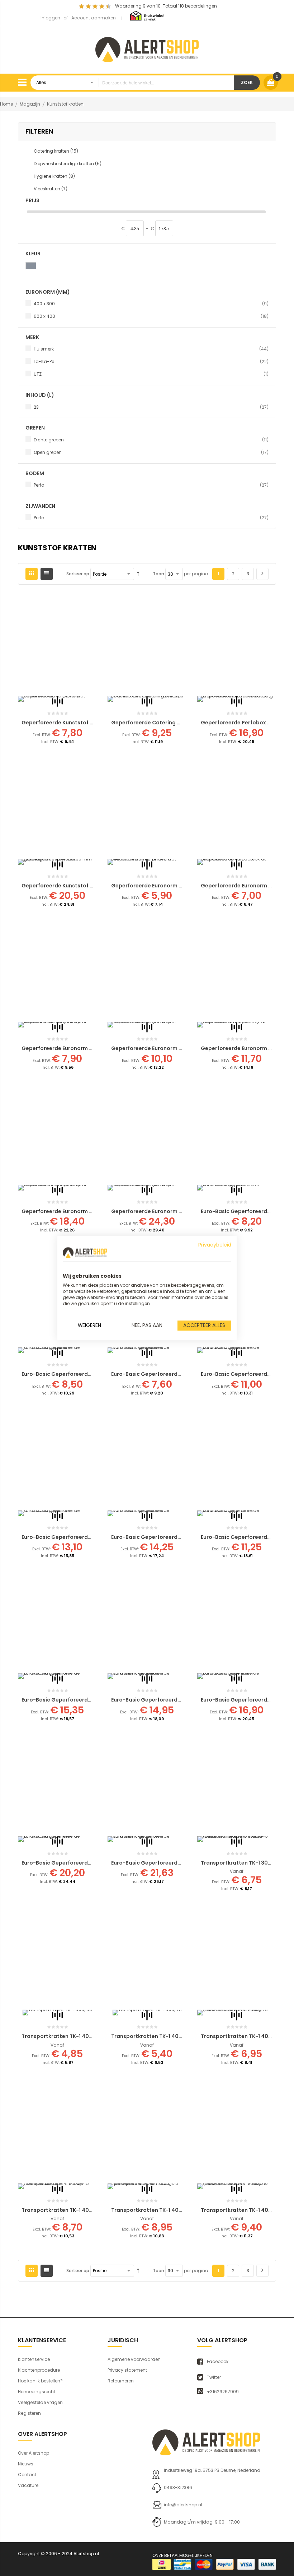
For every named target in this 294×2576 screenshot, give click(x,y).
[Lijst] (47, 574)
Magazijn (30, 104)
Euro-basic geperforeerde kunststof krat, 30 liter (177, 1537)
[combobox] (132, 83)
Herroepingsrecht (37, 2392)
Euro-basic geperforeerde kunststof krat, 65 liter (177, 1863)
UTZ (151, 374)
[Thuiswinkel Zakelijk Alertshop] (147, 16)
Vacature (28, 2485)
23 (151, 407)
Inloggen (50, 18)
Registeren (29, 2413)
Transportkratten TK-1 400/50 (62, 2036)
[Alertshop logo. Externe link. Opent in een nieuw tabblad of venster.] (85, 1253)
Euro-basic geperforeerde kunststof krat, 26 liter (87, 1537)
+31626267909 (223, 2392)
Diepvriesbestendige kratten (68, 164)
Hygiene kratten (54, 176)
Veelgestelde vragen (40, 2402)
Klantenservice (34, 2359)
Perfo (151, 485)
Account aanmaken (94, 18)
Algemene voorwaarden (134, 2359)
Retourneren (121, 2381)
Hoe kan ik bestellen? (40, 2381)
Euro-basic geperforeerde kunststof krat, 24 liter (87, 1700)
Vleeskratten (51, 189)
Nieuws (26, 2464)
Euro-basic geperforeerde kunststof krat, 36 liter (177, 1700)
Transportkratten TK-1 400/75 (151, 2036)
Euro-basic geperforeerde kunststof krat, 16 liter (176, 1374)
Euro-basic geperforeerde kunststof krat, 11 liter (86, 1374)
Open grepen (151, 452)
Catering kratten (56, 151)
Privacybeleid (215, 1245)
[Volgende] (262, 574)
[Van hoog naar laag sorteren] (138, 574)
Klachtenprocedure (39, 2370)
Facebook (218, 2362)
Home (7, 104)
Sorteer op (78, 574)
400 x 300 (151, 303)
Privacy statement (127, 2370)
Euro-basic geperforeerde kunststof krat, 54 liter (87, 1863)
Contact (27, 2475)
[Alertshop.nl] (147, 48)
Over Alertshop (34, 2453)
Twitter (214, 2377)
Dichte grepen (151, 440)
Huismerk (151, 349)
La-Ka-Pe (151, 361)
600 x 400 (151, 316)
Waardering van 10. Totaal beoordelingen (166, 6)
